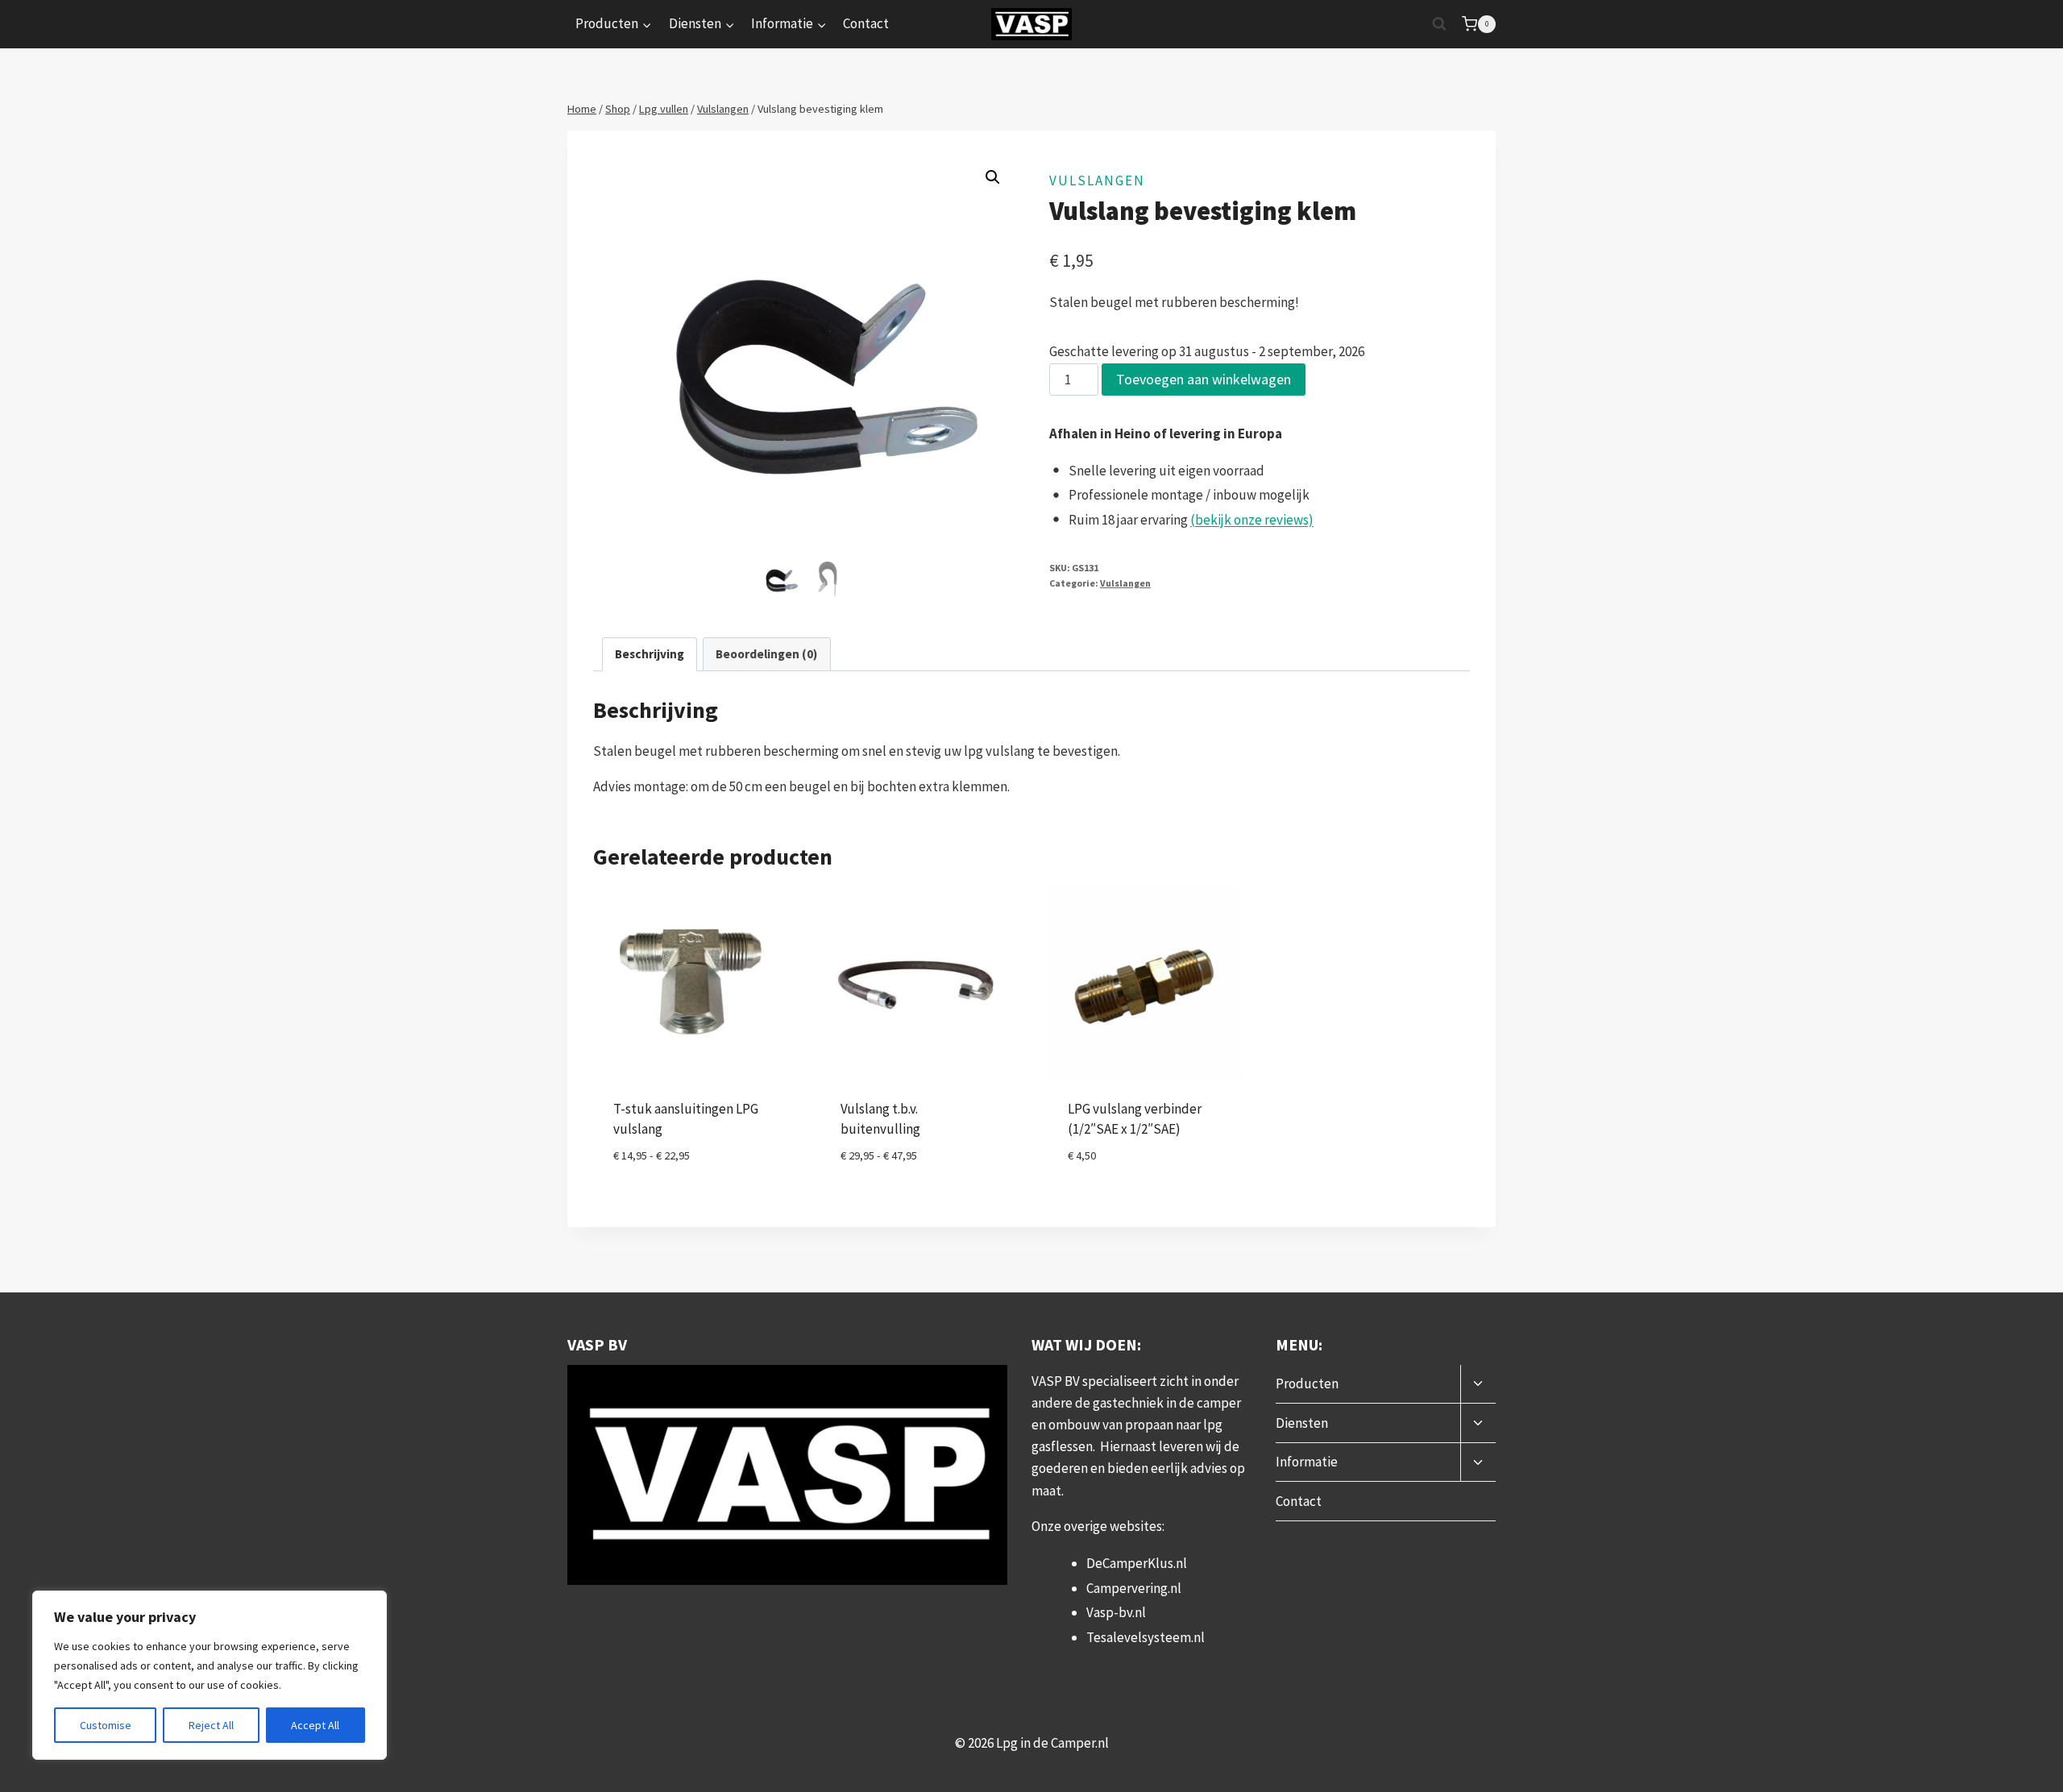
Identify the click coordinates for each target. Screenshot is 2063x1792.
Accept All (315, 1725)
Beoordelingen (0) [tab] (766, 654)
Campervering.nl (1134, 1588)
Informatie (1307, 1462)
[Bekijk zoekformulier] (1439, 24)
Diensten (1302, 1423)
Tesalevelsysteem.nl (1146, 1637)
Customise (106, 1725)
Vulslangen (1097, 180)
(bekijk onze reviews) (1252, 520)
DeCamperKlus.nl (1137, 1563)
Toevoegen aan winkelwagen (1204, 379)
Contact (866, 23)
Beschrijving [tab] (650, 654)
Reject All (211, 1725)
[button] (993, 177)
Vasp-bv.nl (1116, 1612)
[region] (210, 1675)
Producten (1307, 1383)
